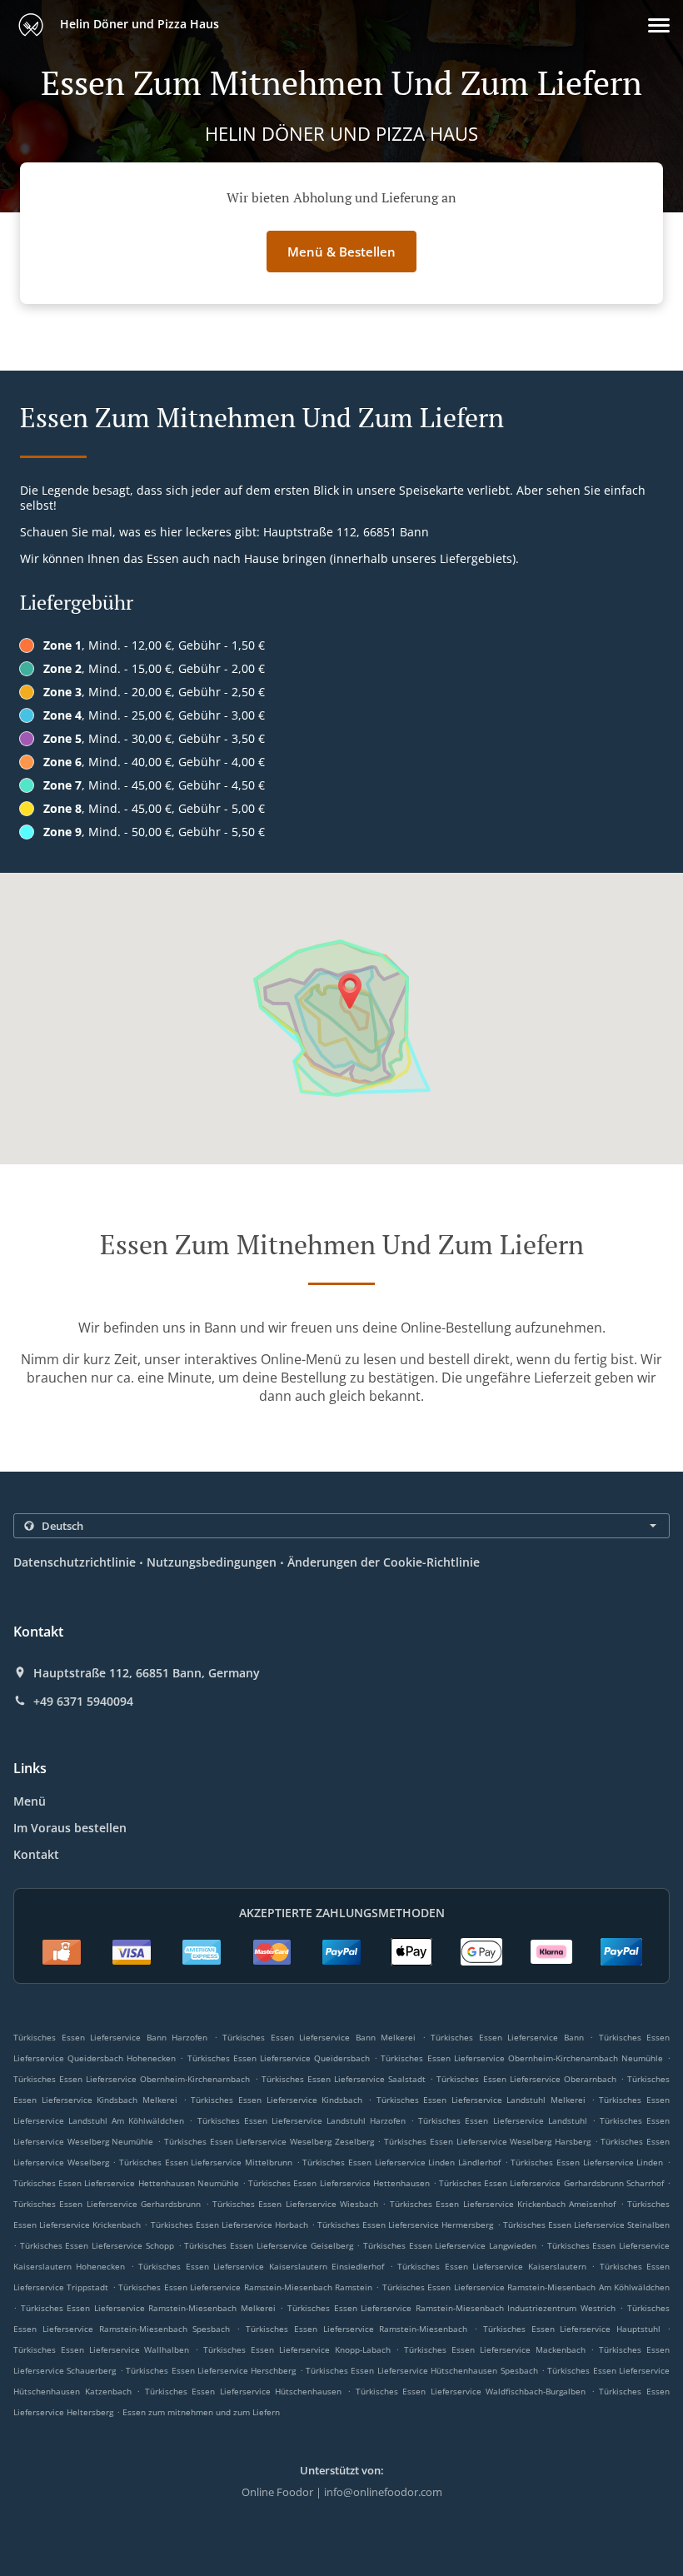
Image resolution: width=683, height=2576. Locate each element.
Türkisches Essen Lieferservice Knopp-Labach (297, 2349)
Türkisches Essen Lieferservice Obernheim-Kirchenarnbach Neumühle (522, 2058)
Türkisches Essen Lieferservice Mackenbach (494, 2349)
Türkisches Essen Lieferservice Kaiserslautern (491, 2266)
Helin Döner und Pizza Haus (138, 24)
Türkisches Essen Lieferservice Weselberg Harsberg (487, 2141)
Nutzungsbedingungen (212, 1562)
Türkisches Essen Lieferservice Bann (507, 2037)
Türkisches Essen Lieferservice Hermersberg (405, 2225)
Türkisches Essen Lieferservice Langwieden (450, 2245)
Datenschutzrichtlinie (75, 1562)
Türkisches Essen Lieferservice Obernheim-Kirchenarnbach (132, 2079)
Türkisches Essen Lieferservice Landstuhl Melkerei (481, 2100)
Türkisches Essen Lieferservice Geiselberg (268, 2245)
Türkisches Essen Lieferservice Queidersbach (279, 2058)
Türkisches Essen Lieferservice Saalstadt (344, 2079)
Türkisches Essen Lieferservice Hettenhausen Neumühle (126, 2183)
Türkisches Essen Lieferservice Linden (587, 2162)
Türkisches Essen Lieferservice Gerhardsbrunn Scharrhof (551, 2183)
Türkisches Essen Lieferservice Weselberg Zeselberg (269, 2141)
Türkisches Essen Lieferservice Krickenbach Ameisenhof (503, 2204)
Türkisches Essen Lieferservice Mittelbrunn (206, 2162)
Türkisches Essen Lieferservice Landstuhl (502, 2120)
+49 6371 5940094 (83, 1702)
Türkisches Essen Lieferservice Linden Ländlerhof (401, 2162)
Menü (30, 1801)
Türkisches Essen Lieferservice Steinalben (586, 2225)
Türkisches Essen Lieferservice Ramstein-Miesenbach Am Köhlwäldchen (526, 2287)
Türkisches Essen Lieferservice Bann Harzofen (110, 2037)
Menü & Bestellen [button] (341, 252)
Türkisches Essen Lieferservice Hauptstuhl (572, 2329)
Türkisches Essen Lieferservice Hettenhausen (339, 2183)
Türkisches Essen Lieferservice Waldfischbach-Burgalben (471, 2391)
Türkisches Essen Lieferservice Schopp (97, 2245)
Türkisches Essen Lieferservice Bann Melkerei (319, 2037)
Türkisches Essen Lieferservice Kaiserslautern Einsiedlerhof (261, 2266)
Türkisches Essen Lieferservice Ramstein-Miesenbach (356, 2329)
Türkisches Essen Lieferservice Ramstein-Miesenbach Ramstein (245, 2287)
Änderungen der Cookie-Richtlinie (384, 1562)
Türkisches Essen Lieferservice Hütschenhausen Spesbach (422, 2370)
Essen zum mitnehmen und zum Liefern (201, 2412)
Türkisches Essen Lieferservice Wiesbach (295, 2204)
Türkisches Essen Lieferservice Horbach (229, 2225)
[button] (659, 25)
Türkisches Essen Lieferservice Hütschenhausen (244, 2391)
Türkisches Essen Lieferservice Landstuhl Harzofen (302, 2120)
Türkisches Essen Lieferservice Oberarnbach (526, 2079)
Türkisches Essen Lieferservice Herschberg (211, 2370)
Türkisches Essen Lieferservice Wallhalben (101, 2349)
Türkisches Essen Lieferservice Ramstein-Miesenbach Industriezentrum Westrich (451, 2308)
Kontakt (36, 1854)
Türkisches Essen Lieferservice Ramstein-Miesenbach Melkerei (148, 2308)
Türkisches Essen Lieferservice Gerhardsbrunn (107, 2204)
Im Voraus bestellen (70, 1828)
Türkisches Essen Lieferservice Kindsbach (277, 2100)
